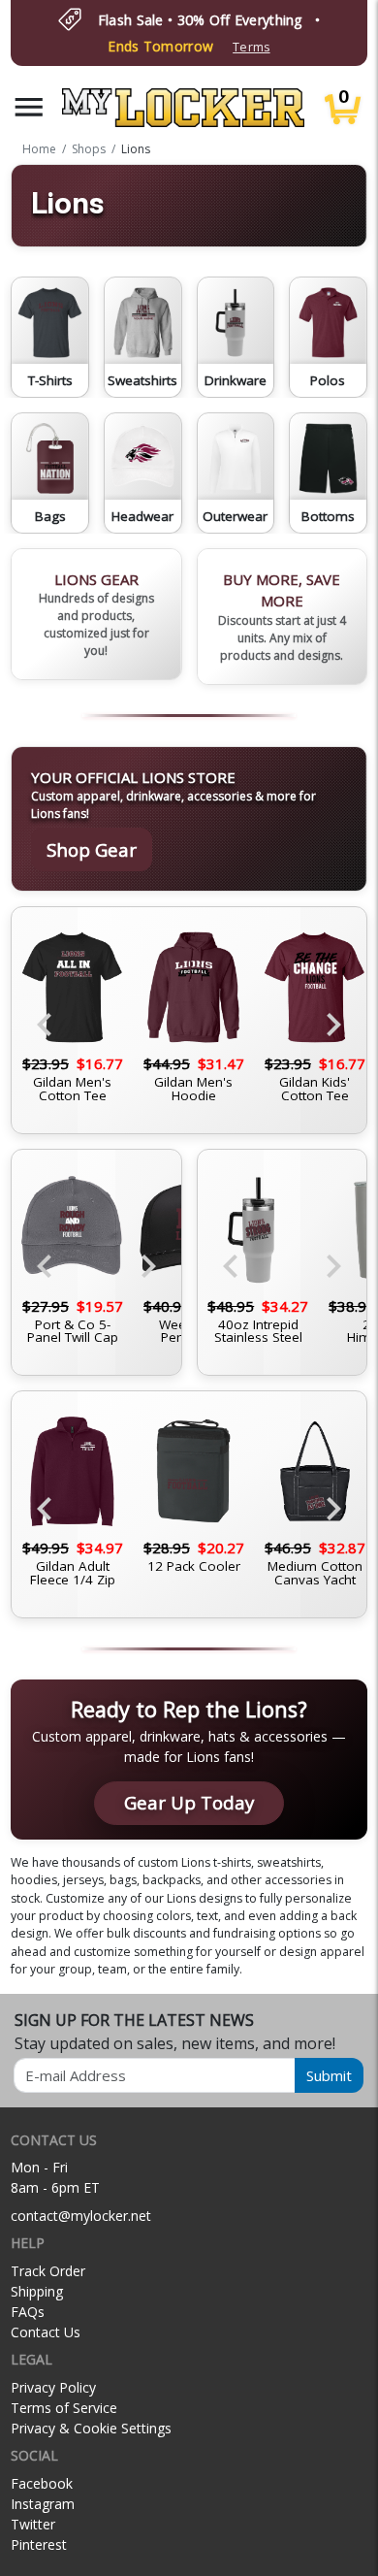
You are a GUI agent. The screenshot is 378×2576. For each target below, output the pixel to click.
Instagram (43, 2504)
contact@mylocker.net (81, 2216)
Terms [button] (251, 47)
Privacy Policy (53, 2387)
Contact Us (46, 2332)
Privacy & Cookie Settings (91, 2428)
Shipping (37, 2291)
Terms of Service (64, 2408)
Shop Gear (92, 849)
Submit (329, 2075)
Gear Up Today (189, 1802)
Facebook (42, 2483)
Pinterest (39, 2544)
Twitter (33, 2524)
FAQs (28, 2312)
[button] (29, 107)
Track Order (48, 2271)
